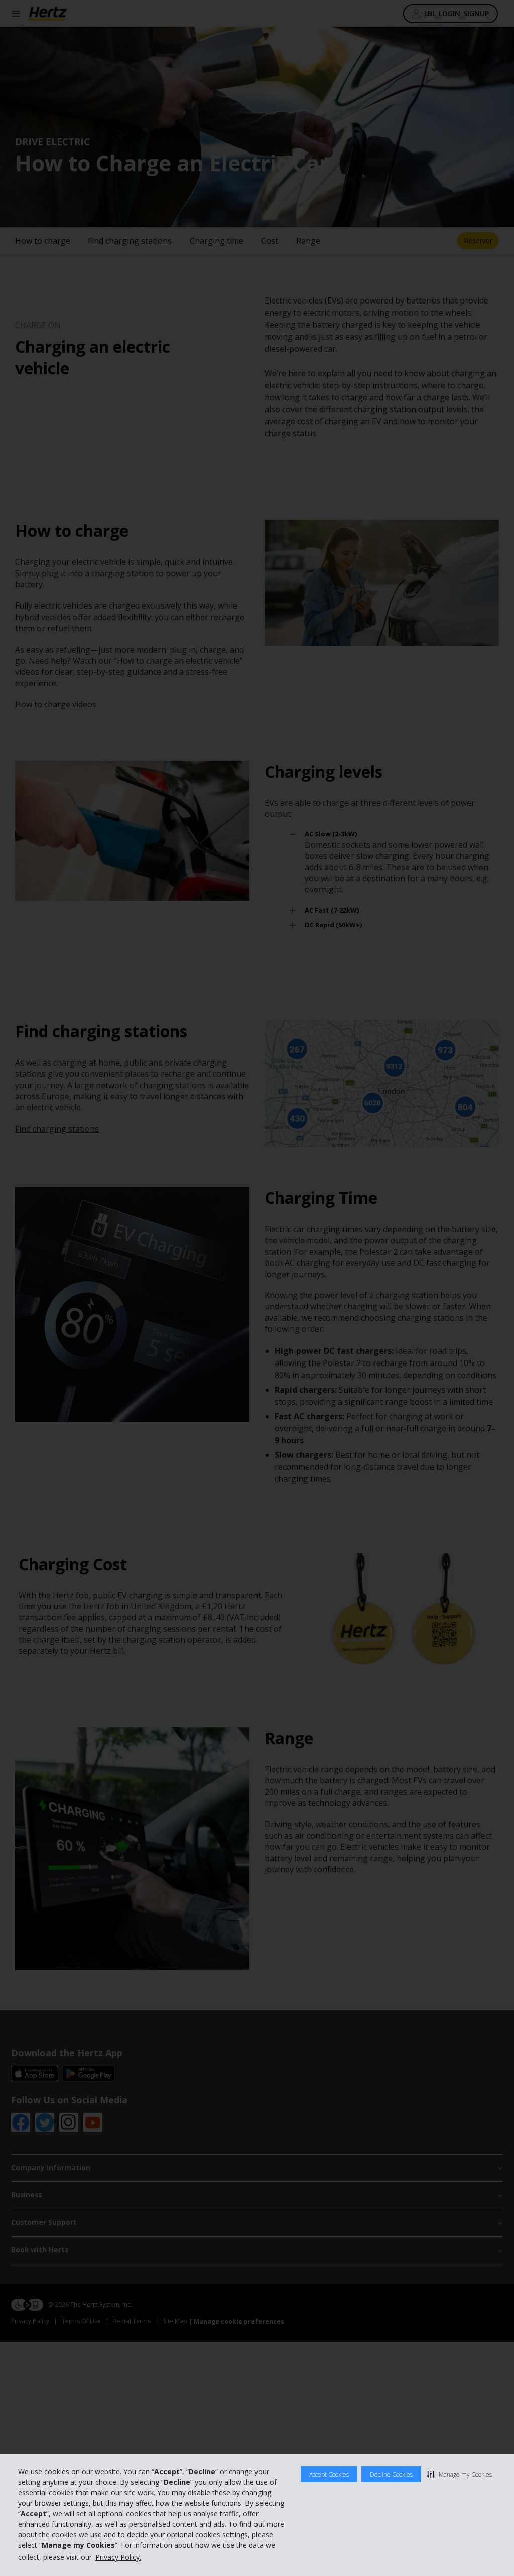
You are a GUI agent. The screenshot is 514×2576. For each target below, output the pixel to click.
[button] (460, 2474)
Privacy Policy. (118, 2557)
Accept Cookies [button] (329, 2474)
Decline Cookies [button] (391, 2474)
